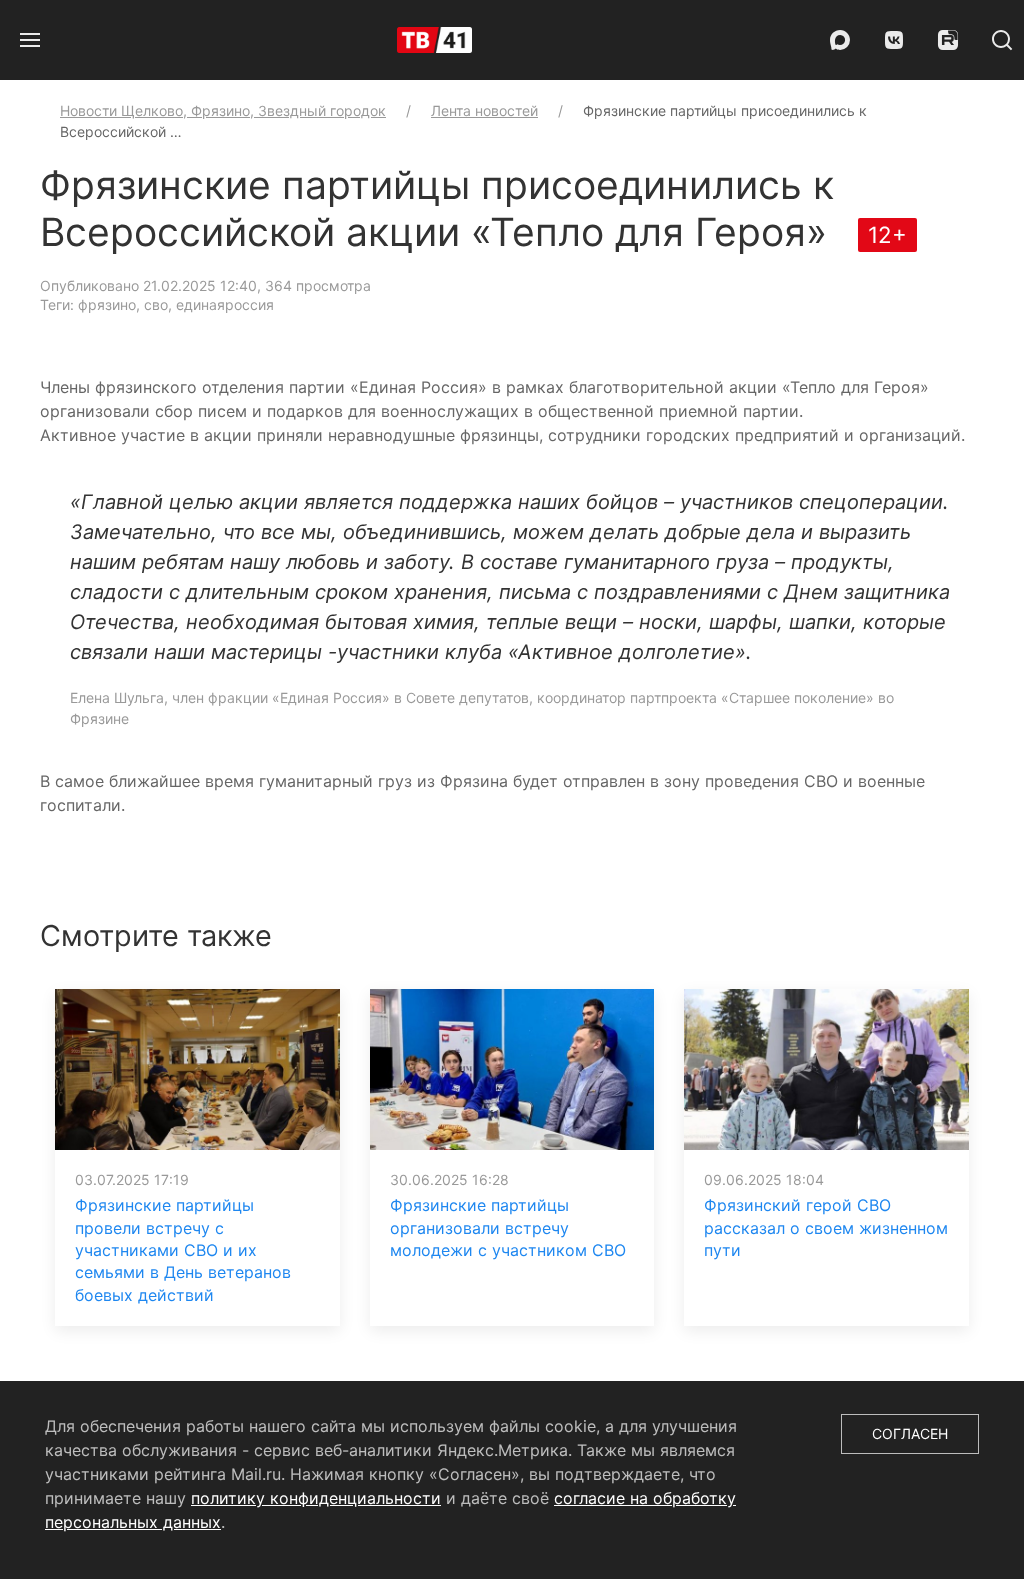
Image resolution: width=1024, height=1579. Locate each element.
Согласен (910, 1433)
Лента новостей (484, 110)
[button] (30, 40)
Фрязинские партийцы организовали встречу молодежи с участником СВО (508, 1227)
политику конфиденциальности (316, 1498)
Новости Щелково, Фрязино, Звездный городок (223, 110)
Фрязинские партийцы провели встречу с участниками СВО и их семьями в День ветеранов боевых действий (183, 1250)
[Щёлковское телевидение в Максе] (840, 40)
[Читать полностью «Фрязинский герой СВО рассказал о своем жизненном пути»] (826, 1068)
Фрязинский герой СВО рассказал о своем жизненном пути (826, 1227)
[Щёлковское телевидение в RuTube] (948, 40)
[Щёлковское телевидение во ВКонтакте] (894, 40)
